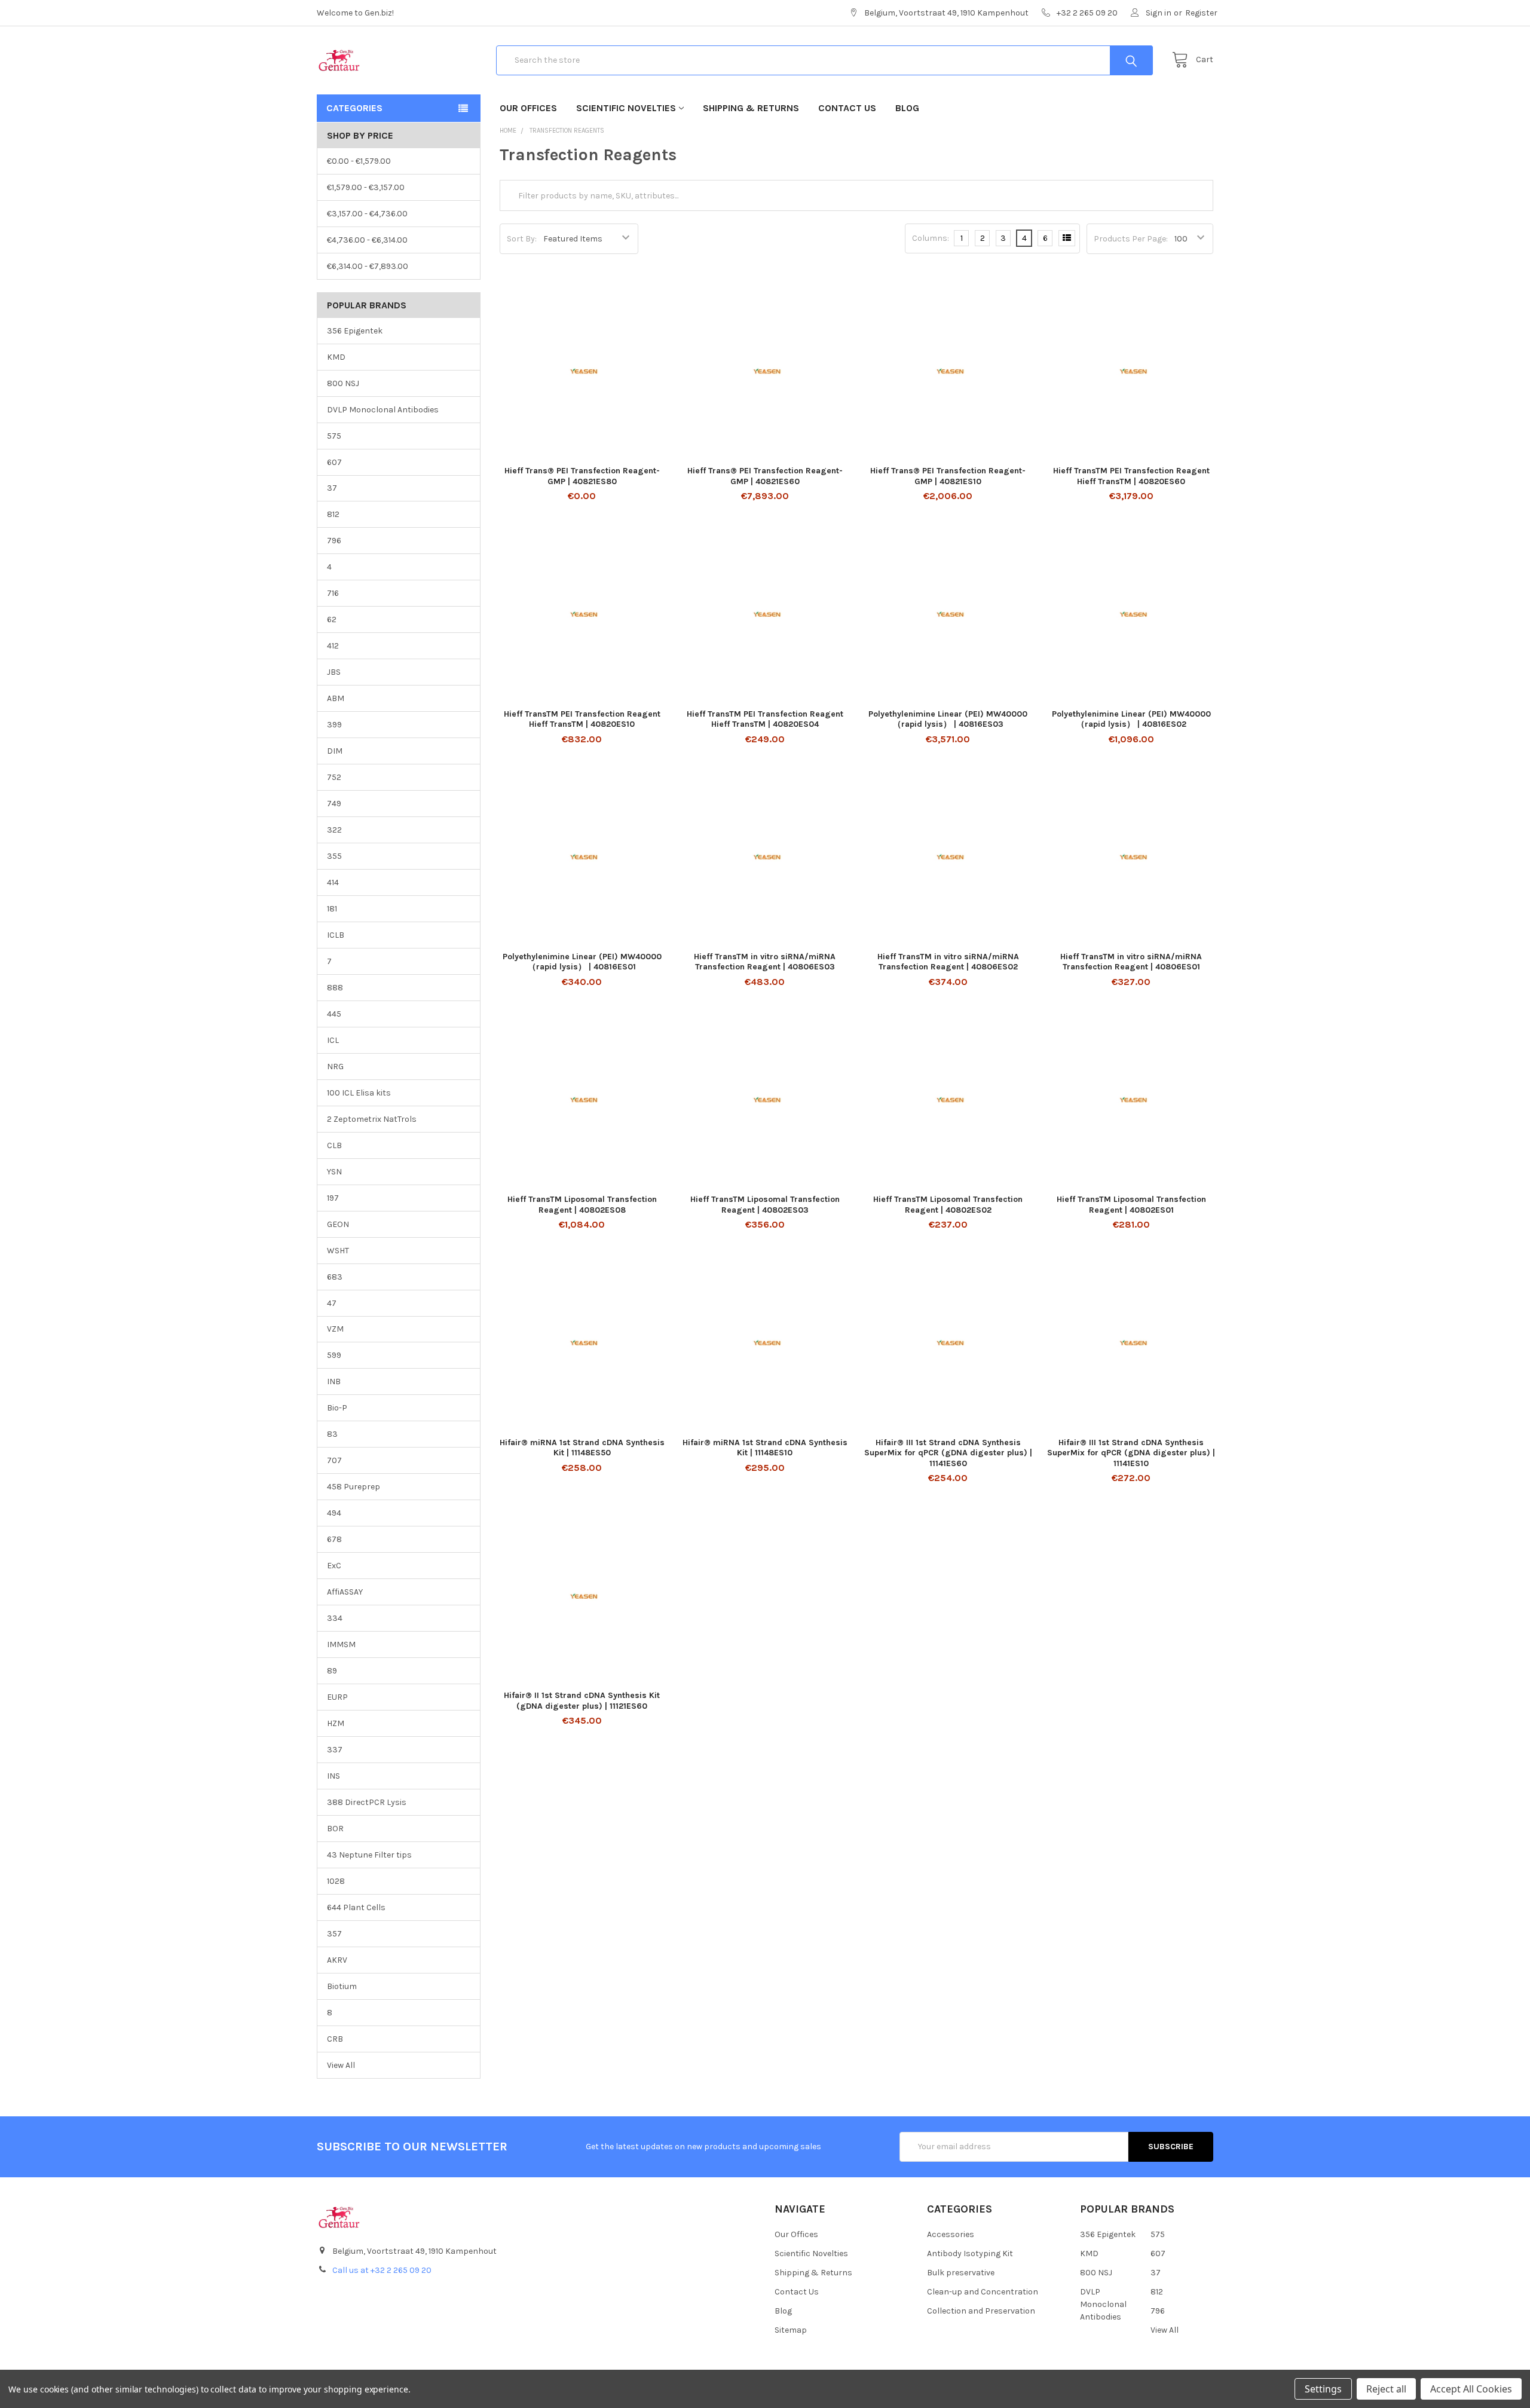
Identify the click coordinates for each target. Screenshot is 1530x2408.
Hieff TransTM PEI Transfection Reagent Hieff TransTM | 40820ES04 (765, 719)
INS (333, 1776)
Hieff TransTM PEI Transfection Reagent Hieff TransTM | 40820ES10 (582, 719)
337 (335, 1750)
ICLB (336, 935)
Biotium (342, 1986)
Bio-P (337, 1408)
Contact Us (847, 108)
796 (334, 541)
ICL (333, 1040)
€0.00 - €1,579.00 (359, 161)
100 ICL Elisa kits (359, 1093)
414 (333, 882)
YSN (334, 1172)
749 (334, 804)
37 (332, 488)
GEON (338, 1224)
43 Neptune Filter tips (369, 1855)
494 (334, 1513)
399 (334, 725)
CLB (334, 1145)
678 (334, 1539)
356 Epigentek (355, 331)
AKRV (337, 1960)
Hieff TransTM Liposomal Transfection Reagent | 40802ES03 (765, 1205)
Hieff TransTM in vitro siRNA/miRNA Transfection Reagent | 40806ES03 (765, 962)
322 (334, 830)
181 (332, 909)
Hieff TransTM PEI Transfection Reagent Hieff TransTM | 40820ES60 (1131, 476)
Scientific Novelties (626, 108)
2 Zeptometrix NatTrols (372, 1119)
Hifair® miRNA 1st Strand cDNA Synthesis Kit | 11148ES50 (582, 1448)
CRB (335, 2039)
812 (333, 514)
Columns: (931, 238)
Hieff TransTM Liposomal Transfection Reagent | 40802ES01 (1131, 1205)
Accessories (951, 2234)
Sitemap (791, 2330)
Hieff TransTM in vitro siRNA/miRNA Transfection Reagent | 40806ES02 (948, 962)
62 (332, 619)
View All (341, 2065)
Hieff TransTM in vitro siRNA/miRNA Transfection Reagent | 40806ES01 (1131, 962)
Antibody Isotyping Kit (970, 2254)
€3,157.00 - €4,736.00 (367, 214)
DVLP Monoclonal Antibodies (383, 410)
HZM (336, 1723)
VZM (335, 1329)
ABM (336, 698)
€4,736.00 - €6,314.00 (367, 240)
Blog (907, 108)
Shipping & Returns (751, 108)
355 (334, 856)
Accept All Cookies (1471, 2389)
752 (334, 777)
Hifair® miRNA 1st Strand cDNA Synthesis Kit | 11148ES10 (765, 1448)
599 (334, 1355)
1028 (336, 1881)
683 (335, 1277)
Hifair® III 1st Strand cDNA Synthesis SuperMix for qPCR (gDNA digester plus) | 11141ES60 (948, 1453)
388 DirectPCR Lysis (367, 1802)
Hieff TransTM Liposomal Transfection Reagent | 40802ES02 (948, 1205)
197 (333, 1198)
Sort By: (522, 239)
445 (334, 1014)
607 (334, 462)
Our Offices (528, 108)
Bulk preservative (961, 2273)
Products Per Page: (1131, 239)
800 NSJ (343, 383)
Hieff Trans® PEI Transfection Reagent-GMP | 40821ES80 (582, 476)
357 (334, 1934)
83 (332, 1434)
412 (333, 646)
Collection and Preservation (981, 2311)
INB (334, 1382)
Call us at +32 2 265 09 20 (382, 2270)
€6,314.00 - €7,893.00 (368, 266)
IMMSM (341, 1644)
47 (332, 1303)
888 (335, 988)
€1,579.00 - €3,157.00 (366, 187)
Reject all (1386, 2389)
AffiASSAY (345, 1592)
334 (335, 1618)
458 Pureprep (354, 1487)
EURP (337, 1697)
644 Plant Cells (356, 1907)
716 (333, 593)
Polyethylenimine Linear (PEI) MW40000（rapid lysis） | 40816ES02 (1131, 719)
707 (334, 1460)
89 (332, 1671)
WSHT (338, 1251)
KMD (336, 357)
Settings (1323, 2389)
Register (1201, 13)
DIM (335, 751)
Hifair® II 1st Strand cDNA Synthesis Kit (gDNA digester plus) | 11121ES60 (582, 1701)
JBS (334, 672)
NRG (335, 1067)
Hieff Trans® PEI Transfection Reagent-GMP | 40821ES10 (948, 476)
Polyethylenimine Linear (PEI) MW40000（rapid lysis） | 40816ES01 (582, 962)
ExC (334, 1566)
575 (334, 436)
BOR (335, 1829)
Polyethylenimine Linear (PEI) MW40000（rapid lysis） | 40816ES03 (948, 719)
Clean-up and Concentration (983, 2292)
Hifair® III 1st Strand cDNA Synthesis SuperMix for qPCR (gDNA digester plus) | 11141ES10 (1131, 1453)
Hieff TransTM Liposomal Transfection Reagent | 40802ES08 (582, 1205)
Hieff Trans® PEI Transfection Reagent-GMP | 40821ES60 (765, 476)
